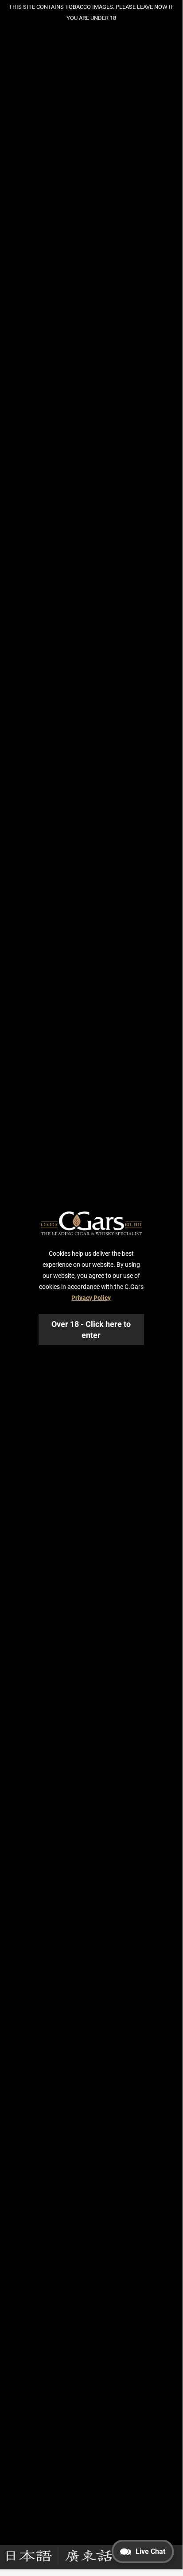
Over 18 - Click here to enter (91, 1330)
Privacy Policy (91, 1298)
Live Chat (150, 2551)
